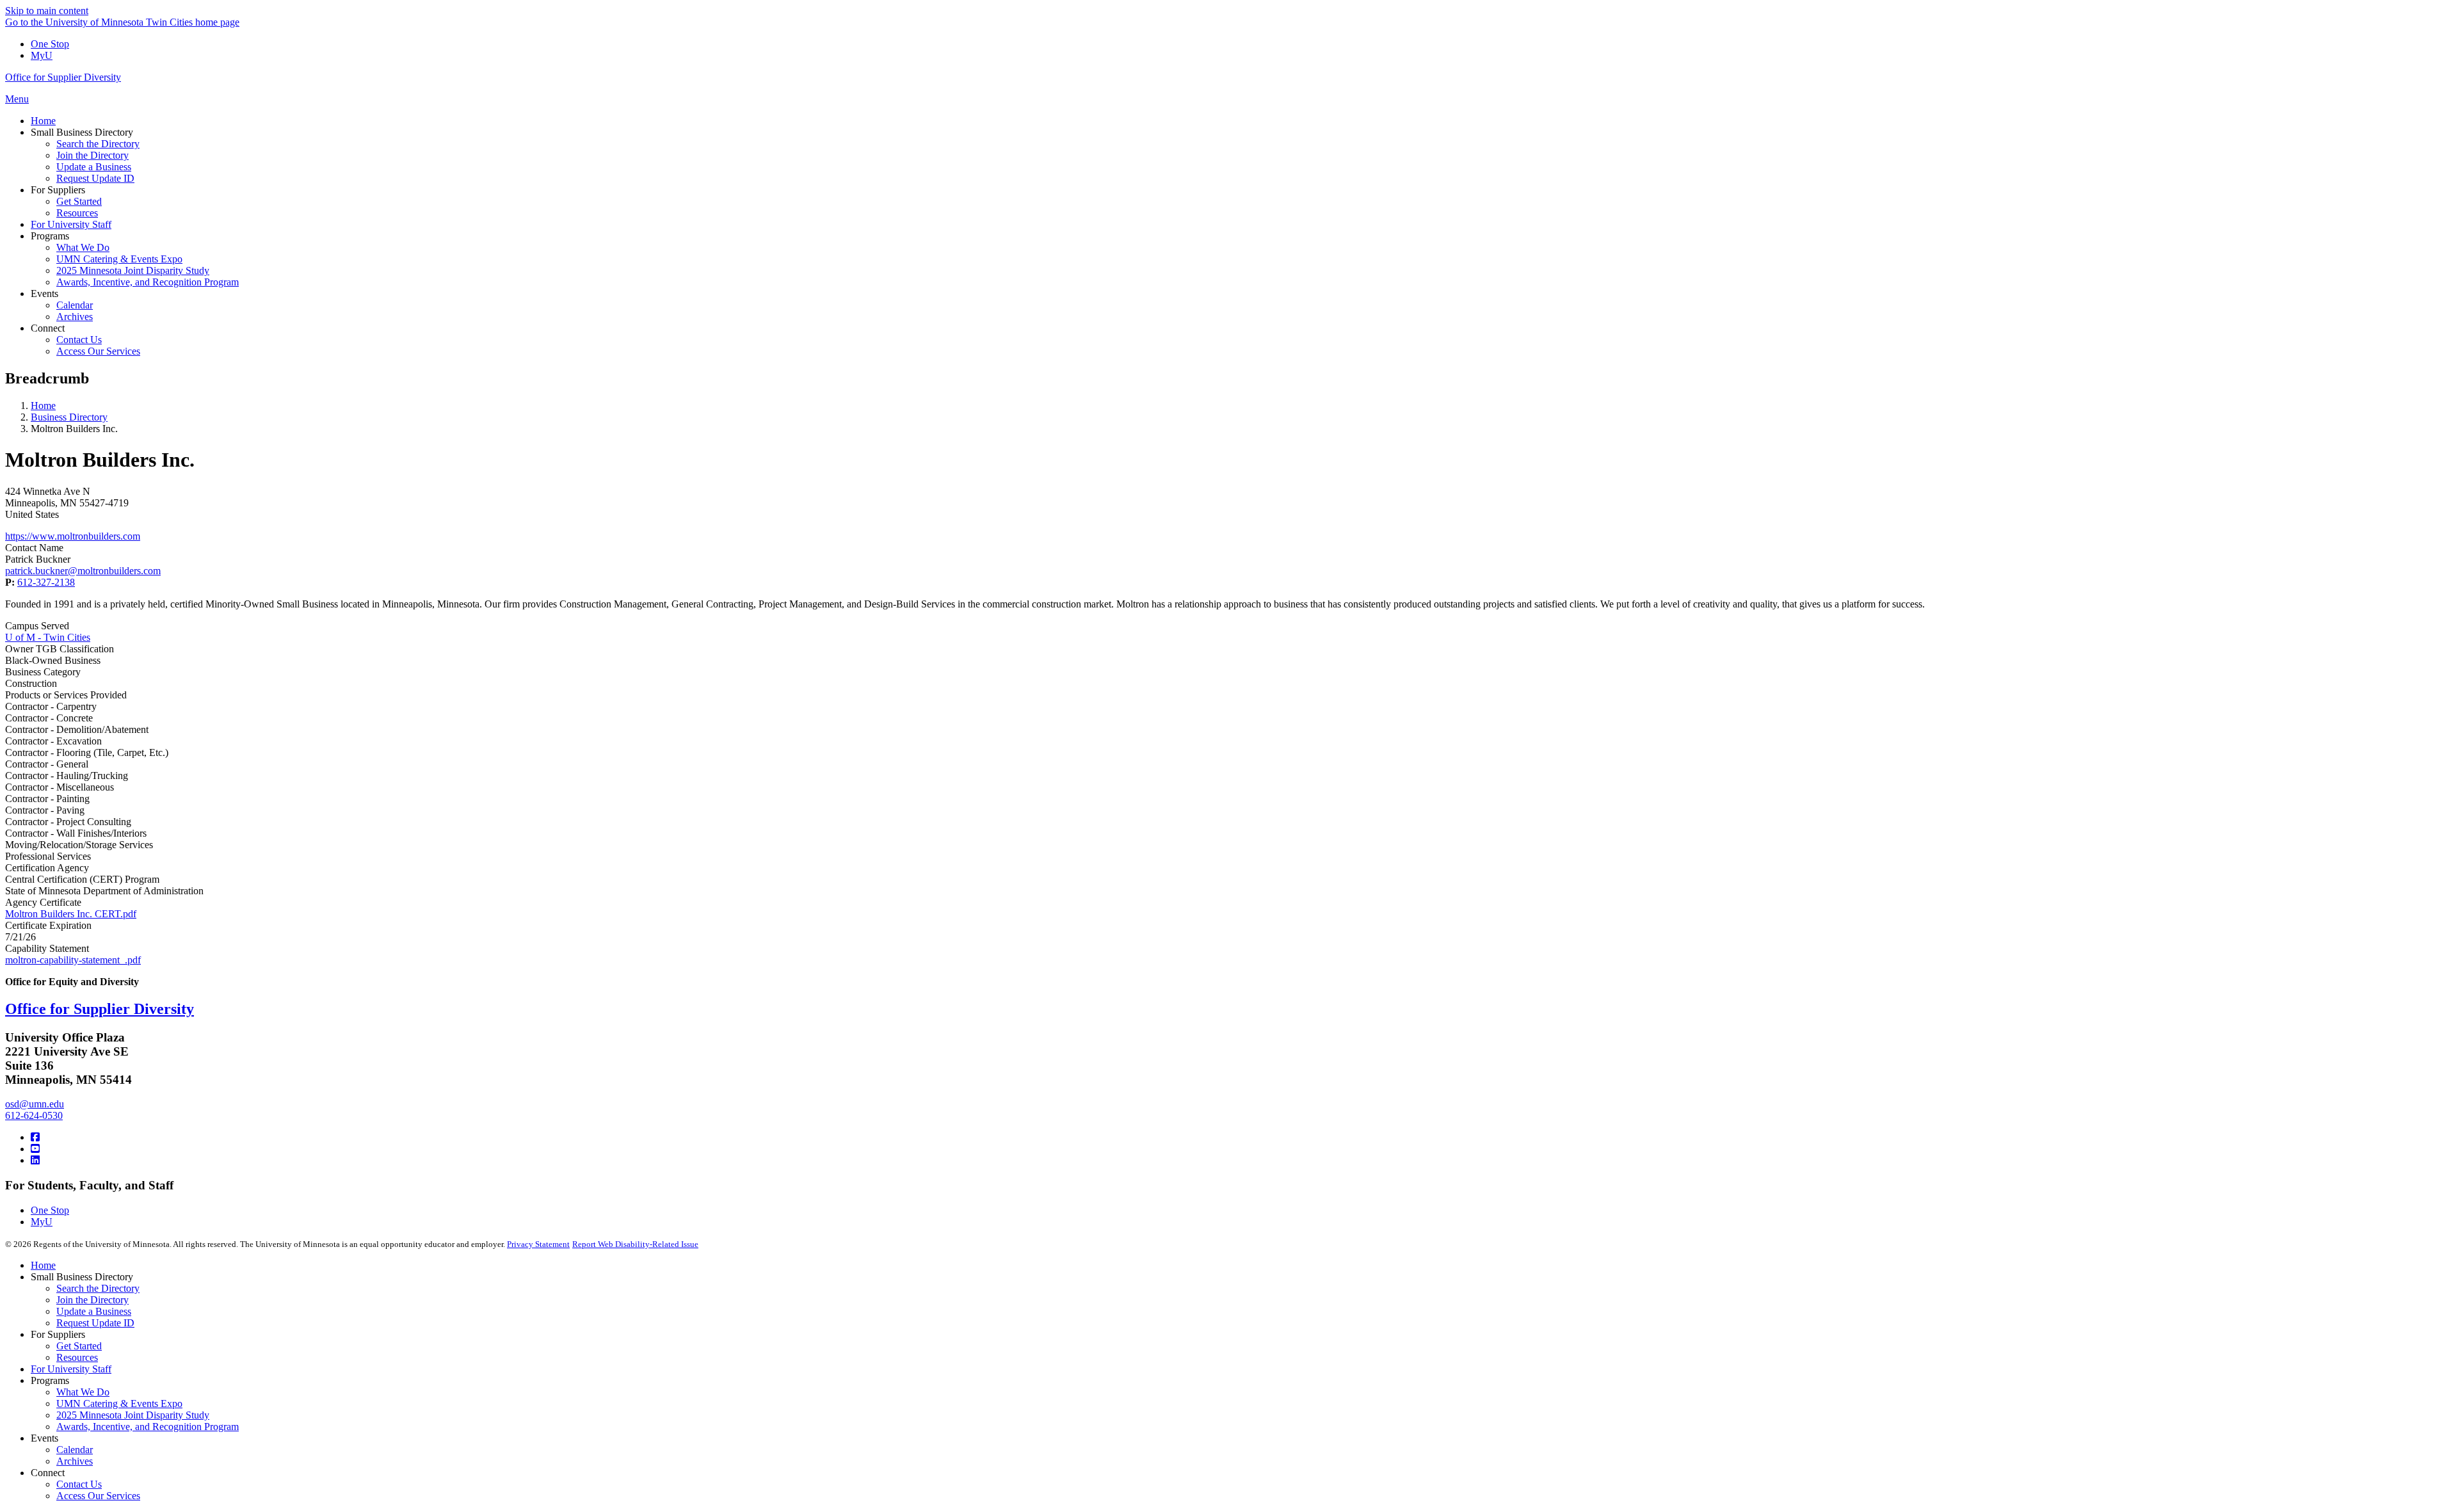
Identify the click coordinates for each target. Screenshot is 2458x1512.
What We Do (83, 1392)
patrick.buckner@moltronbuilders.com (83, 571)
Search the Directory (98, 1288)
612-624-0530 (34, 1115)
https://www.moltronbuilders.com (73, 536)
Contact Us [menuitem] (79, 340)
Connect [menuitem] (48, 328)
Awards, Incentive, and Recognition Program (148, 1427)
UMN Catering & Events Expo (119, 1403)
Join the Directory (92, 1300)
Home (43, 406)
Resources (77, 1357)
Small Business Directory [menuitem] (82, 132)
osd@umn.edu (35, 1104)
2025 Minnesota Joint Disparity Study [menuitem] (133, 270)
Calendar (75, 1450)
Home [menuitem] (43, 121)
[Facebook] (35, 1137)
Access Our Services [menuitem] (98, 351)
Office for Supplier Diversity (63, 77)
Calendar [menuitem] (75, 305)
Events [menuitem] (44, 294)
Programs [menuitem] (50, 236)
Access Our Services (98, 1496)
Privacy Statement (538, 1244)
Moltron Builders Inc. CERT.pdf (71, 914)
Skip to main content (47, 11)
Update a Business (94, 1311)
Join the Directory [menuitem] (92, 155)
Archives (75, 1461)
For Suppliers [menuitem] (58, 190)
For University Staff (71, 1369)
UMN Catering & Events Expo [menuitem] (119, 259)
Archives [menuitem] (75, 317)
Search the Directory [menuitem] (98, 144)
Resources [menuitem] (77, 213)
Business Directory (69, 417)
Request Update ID (95, 1323)
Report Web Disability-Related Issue (635, 1244)
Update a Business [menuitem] (94, 167)
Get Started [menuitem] (79, 201)
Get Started (79, 1346)
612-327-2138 (46, 582)
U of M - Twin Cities (48, 637)
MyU (42, 55)
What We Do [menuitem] (83, 247)
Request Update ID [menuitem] (95, 178)
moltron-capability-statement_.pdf (73, 960)
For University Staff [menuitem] (71, 224)
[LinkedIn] (35, 1160)
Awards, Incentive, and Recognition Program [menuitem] (148, 282)
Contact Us (79, 1484)
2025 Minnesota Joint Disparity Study (133, 1415)
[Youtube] (35, 1149)
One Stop (50, 44)
